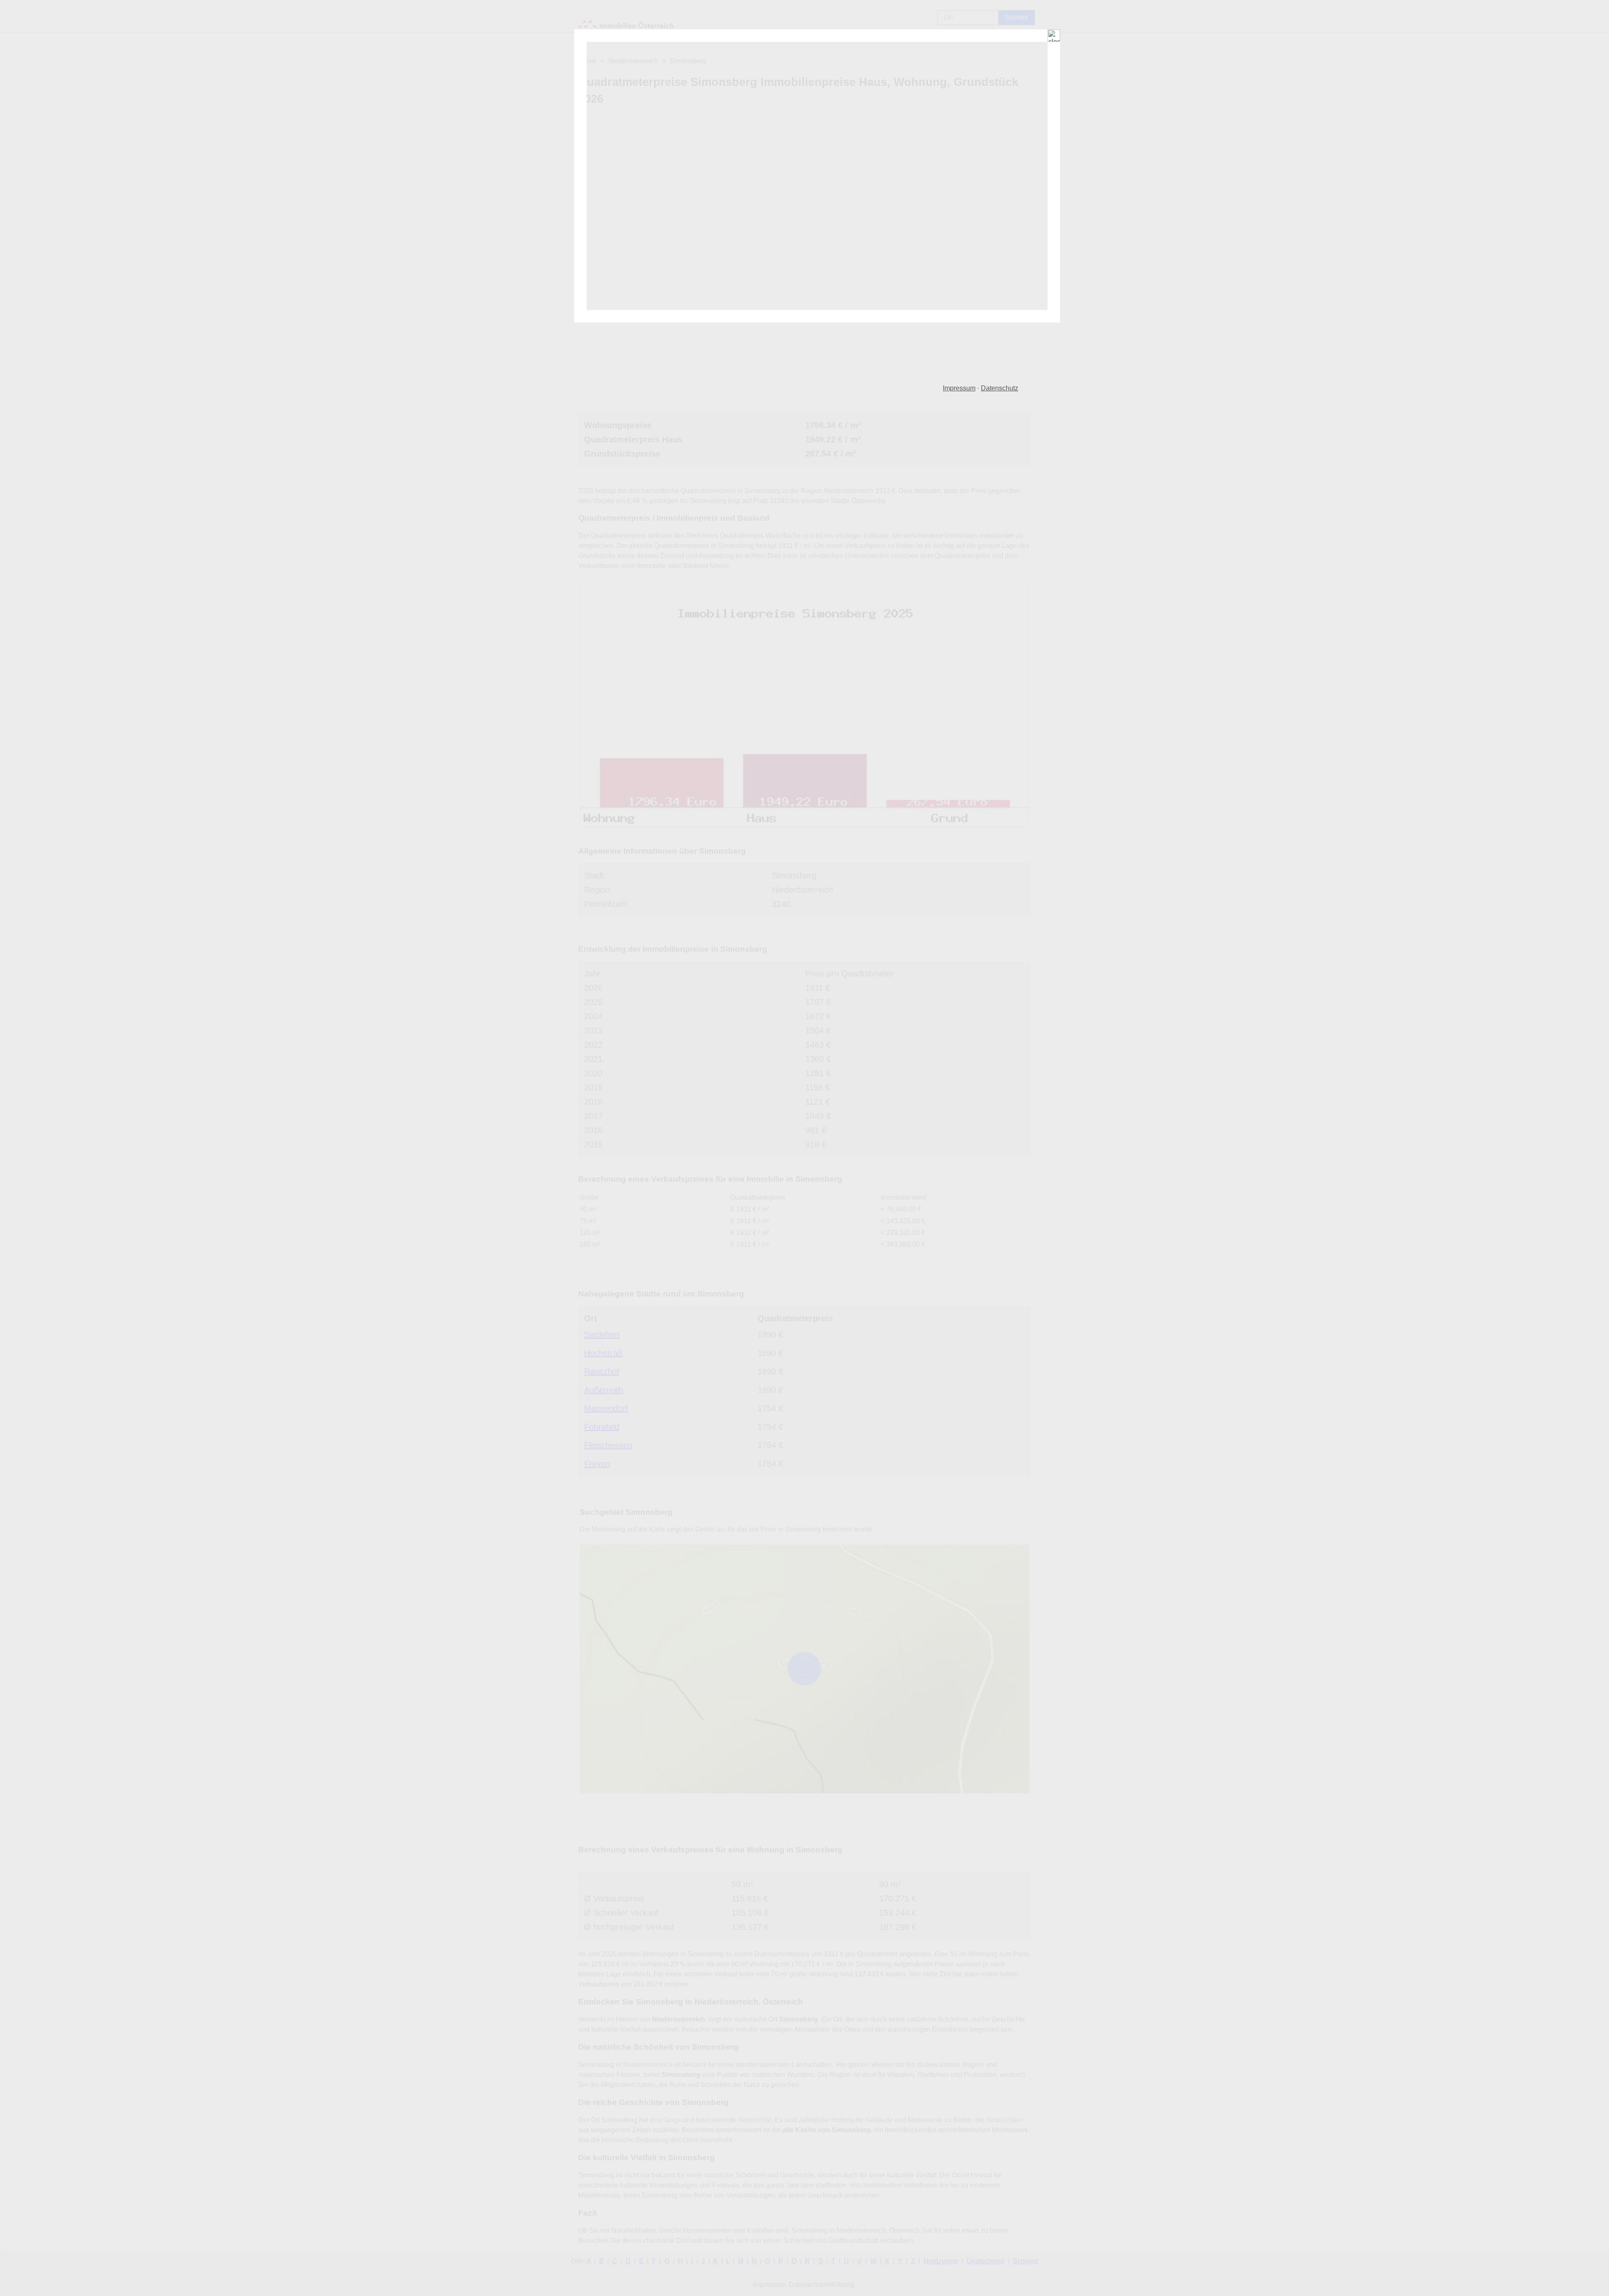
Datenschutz (1000, 388)
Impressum (959, 388)
